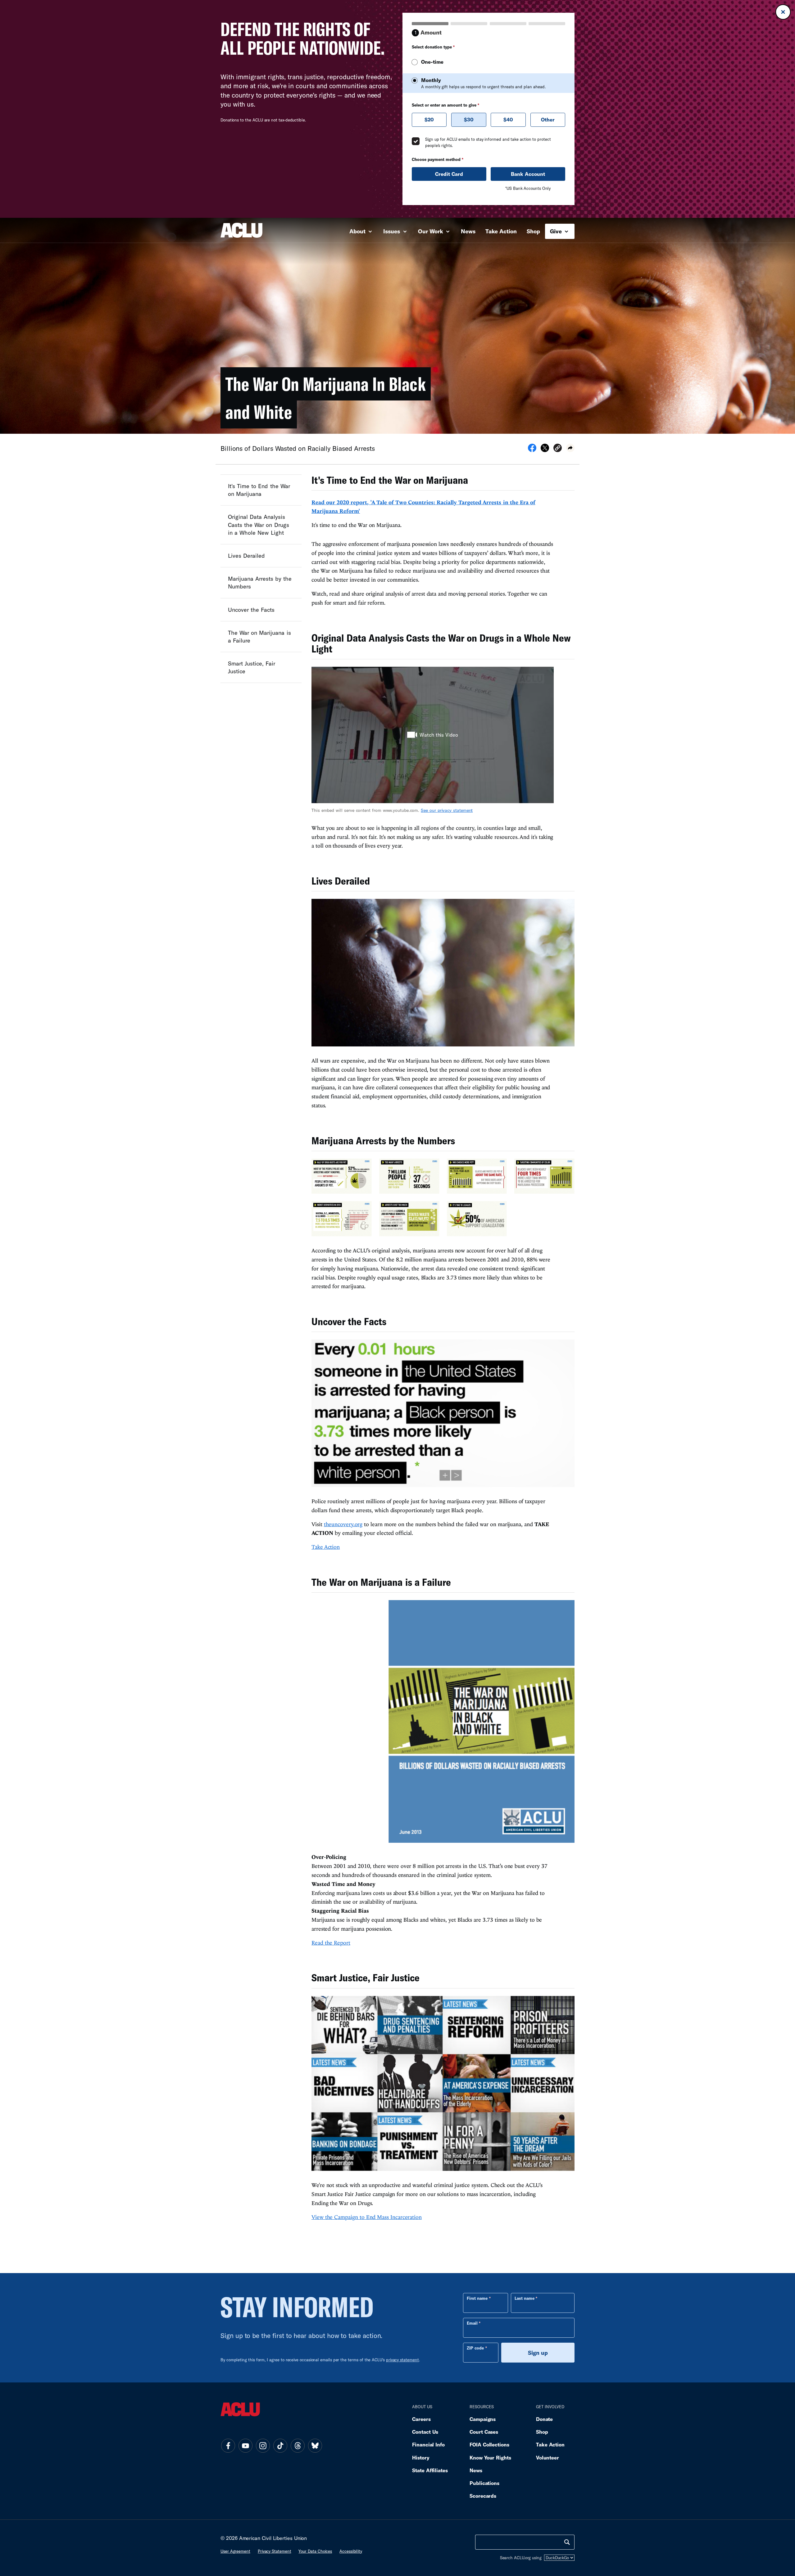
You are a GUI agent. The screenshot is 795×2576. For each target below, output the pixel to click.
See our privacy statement (447, 810)
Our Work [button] (431, 231)
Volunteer (547, 2457)
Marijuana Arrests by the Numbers (260, 582)
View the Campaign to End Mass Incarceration (367, 2217)
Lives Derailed (246, 555)
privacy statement (402, 2360)
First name (477, 2298)
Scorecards (483, 2496)
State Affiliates (430, 2470)
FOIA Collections (489, 2444)
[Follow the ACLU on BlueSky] (315, 2446)
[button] (558, 449)
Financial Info (428, 2444)
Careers (421, 2419)
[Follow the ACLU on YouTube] (245, 2446)
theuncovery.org (343, 1524)
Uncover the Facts (251, 609)
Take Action (501, 231)
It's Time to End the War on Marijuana (259, 490)
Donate (544, 2419)
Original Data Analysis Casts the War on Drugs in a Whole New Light (259, 524)
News (468, 231)
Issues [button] (392, 231)
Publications (484, 2483)
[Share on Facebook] (532, 450)
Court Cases (484, 2432)
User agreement (235, 2551)
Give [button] (557, 231)
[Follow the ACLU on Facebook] (228, 2446)
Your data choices (315, 2551)
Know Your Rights (490, 2457)
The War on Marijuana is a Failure (259, 636)
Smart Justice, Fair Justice (252, 667)
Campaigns (483, 2419)
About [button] (358, 231)
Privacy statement (275, 2551)
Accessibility (351, 2551)
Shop (533, 231)
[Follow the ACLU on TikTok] (280, 2446)
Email (472, 2323)
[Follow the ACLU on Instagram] (263, 2446)
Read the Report (331, 1943)
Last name (525, 2298)
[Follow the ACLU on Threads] (298, 2446)
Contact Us (425, 2432)
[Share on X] (545, 450)
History (421, 2457)
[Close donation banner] (783, 12)
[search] (567, 2542)
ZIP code (475, 2348)
